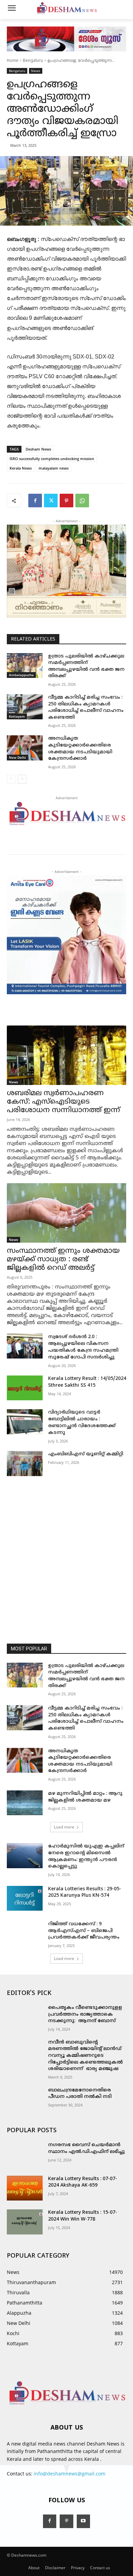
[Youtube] (83, 2521)
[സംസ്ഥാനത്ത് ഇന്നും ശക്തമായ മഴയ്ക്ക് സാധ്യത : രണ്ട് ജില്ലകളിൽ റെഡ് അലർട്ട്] (66, 1213)
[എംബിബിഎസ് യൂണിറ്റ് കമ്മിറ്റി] (25, 1464)
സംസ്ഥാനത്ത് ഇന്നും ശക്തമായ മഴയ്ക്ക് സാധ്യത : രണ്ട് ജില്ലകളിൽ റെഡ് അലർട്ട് (63, 1260)
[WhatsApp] (82, 501)
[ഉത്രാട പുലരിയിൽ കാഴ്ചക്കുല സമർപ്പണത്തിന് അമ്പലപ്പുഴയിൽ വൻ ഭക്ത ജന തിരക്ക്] (25, 666)
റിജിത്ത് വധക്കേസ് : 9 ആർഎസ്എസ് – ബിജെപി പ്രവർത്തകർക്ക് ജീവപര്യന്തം (84, 1931)
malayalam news (54, 468)
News (36, 71)
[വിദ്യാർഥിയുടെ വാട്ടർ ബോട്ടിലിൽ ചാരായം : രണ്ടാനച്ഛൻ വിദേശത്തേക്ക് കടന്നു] (25, 1422)
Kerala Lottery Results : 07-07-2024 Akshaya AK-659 (83, 2182)
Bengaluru (33, 61)
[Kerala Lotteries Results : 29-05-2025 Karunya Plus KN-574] (25, 1898)
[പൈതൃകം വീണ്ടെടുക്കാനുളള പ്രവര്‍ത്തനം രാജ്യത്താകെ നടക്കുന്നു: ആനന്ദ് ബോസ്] (25, 2017)
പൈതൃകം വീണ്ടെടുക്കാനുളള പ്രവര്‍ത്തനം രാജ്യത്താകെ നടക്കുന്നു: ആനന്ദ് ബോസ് (86, 2014)
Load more (64, 1827)
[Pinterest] (66, 501)
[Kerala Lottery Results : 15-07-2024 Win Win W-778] (25, 2222)
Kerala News (21, 468)
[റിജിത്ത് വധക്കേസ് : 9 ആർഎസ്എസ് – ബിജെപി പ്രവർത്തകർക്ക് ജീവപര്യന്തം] (25, 1933)
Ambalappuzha (21, 675)
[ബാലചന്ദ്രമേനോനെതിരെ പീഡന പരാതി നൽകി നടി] (25, 2100)
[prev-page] (11, 779)
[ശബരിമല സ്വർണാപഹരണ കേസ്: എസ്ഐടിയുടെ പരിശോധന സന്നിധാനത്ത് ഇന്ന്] (66, 1055)
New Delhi (17, 757)
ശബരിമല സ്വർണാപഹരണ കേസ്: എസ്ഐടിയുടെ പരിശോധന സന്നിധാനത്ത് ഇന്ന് (63, 1102)
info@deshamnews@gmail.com (70, 2474)
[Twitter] (51, 501)
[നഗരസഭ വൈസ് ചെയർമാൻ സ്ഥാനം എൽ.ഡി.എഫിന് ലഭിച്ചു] (25, 2154)
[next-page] (22, 779)
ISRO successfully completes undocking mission (52, 459)
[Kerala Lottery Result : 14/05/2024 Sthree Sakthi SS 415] (25, 1388)
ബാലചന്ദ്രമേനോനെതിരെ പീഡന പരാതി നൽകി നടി (80, 2094)
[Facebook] (35, 501)
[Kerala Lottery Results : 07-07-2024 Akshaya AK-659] (25, 2188)
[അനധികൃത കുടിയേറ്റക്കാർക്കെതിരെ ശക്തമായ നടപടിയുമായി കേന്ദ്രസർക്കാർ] (25, 748)
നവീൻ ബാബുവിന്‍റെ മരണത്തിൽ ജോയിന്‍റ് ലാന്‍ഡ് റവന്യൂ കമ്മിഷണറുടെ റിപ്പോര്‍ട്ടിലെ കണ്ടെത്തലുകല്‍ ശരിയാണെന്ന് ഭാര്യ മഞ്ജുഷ (85, 2056)
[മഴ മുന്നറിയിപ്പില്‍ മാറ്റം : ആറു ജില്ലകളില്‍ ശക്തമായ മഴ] (25, 1803)
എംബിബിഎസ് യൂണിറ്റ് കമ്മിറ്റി (86, 1454)
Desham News (38, 449)
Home (13, 61)
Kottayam (17, 716)
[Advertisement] (66, 1556)
